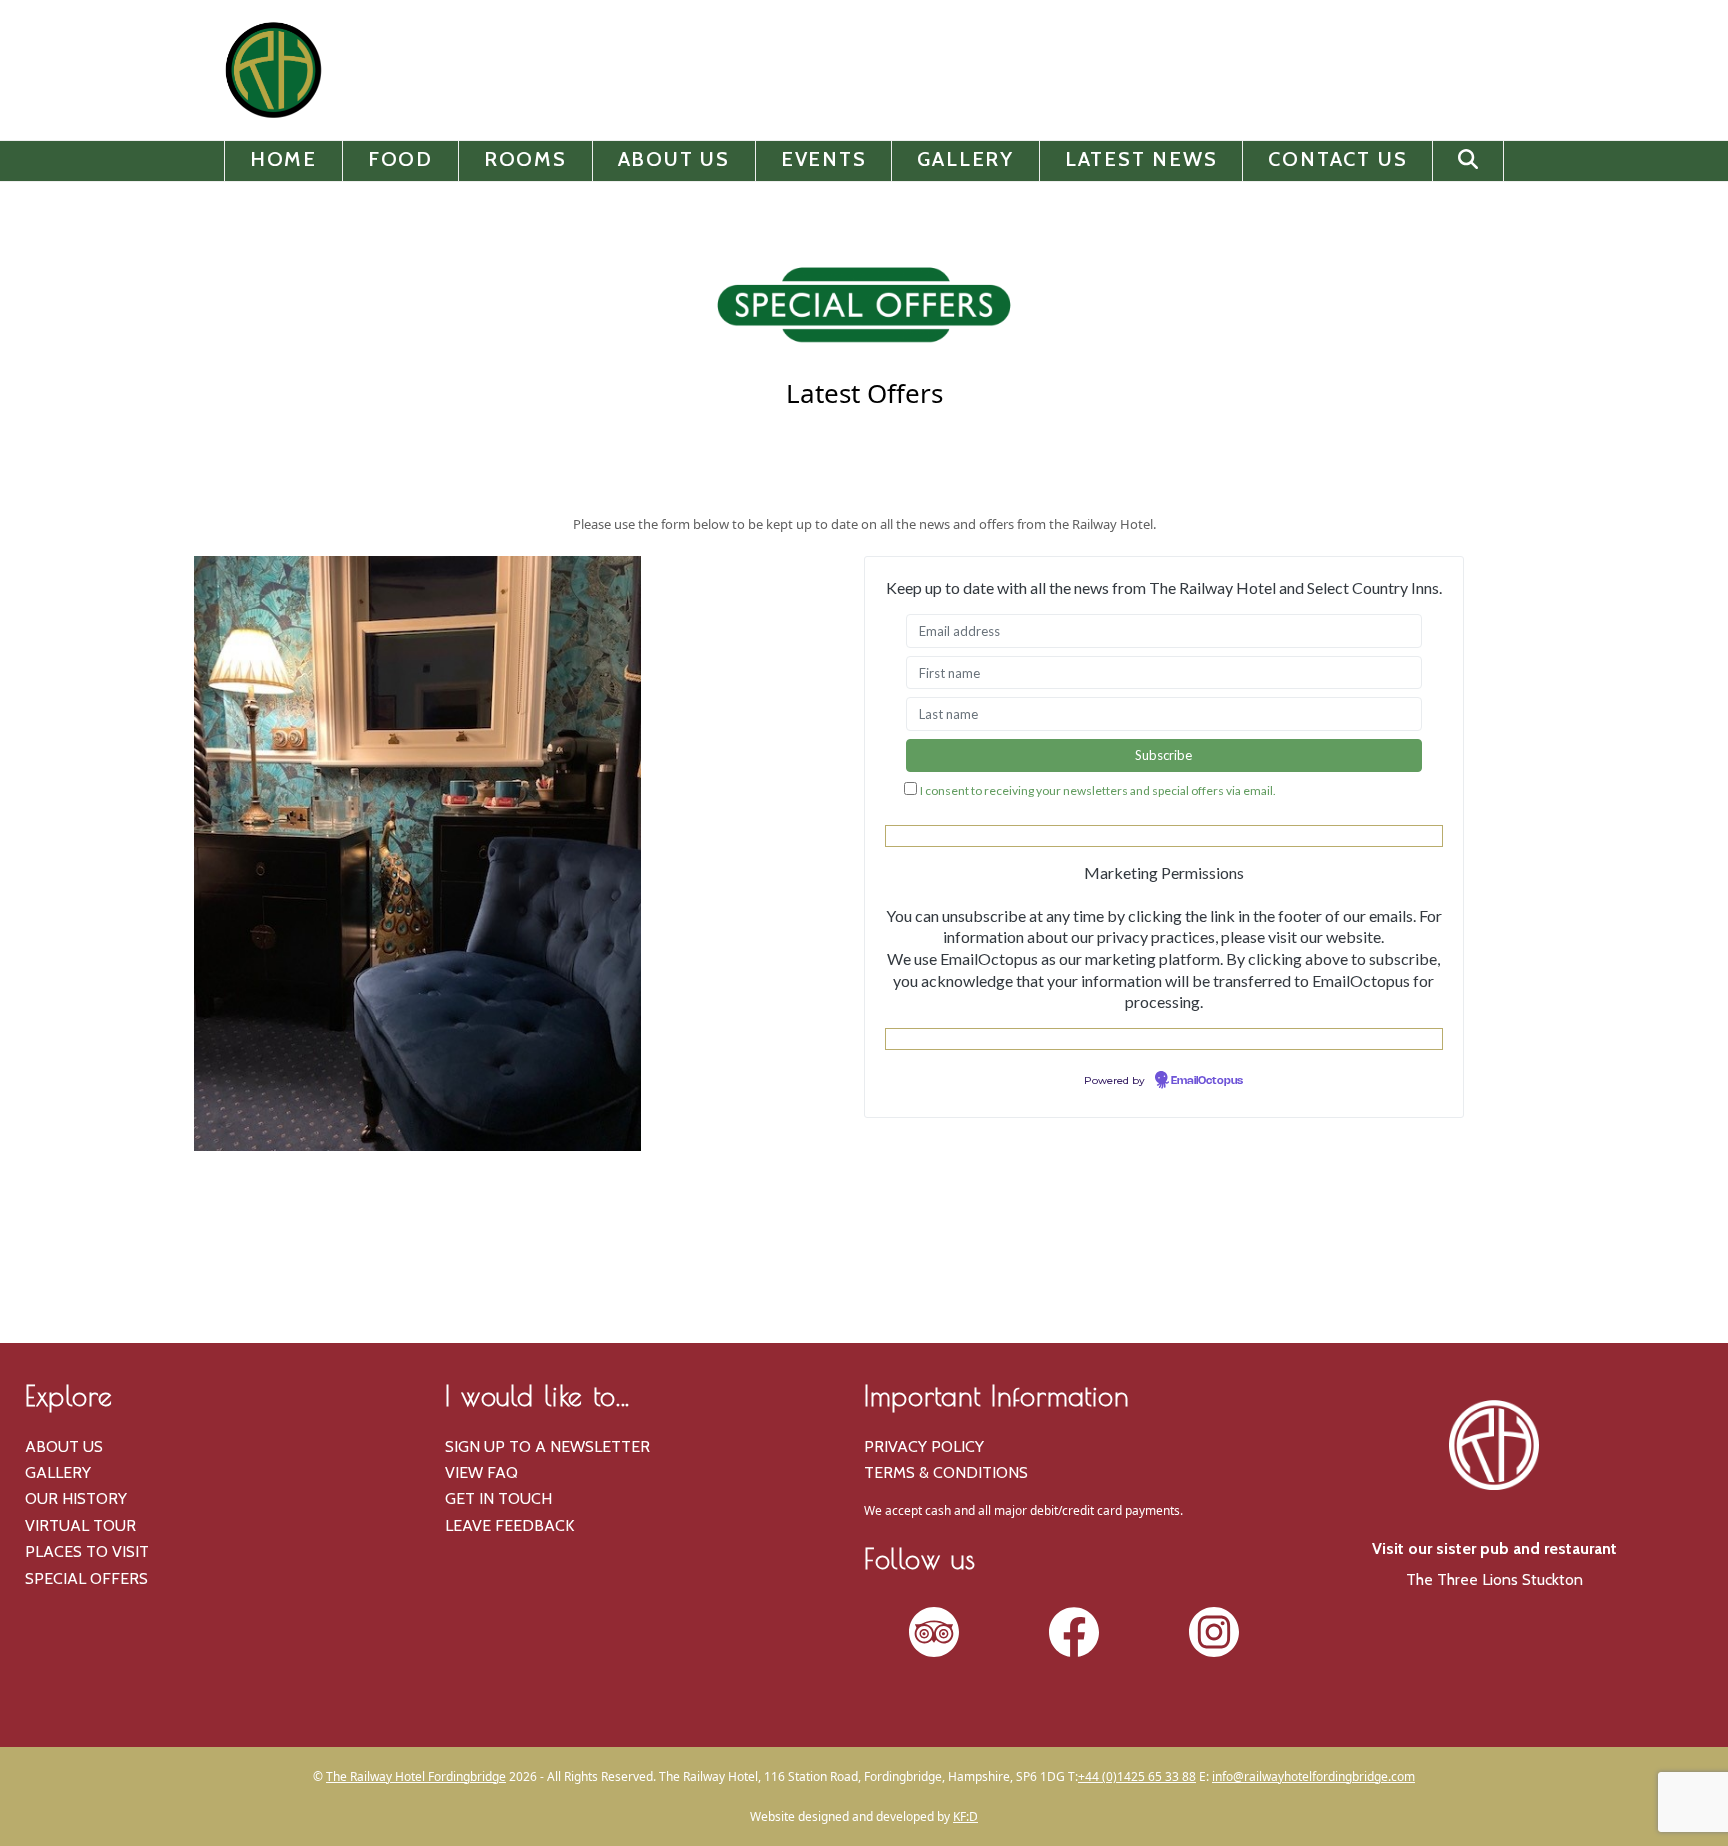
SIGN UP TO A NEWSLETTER (547, 1446)
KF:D (965, 1816)
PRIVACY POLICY (924, 1446)
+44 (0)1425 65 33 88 (1137, 1776)
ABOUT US (64, 1446)
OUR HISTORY (76, 1498)
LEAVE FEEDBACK (509, 1525)
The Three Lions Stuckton (1494, 1579)
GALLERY (58, 1472)
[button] (1468, 161)
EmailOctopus (1207, 1081)
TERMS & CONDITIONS (946, 1472)
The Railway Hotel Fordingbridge (416, 1776)
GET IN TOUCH (498, 1498)
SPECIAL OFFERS (86, 1578)
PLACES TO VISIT (87, 1551)
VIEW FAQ (481, 1472)
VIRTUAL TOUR (80, 1525)
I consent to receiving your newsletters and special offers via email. (1098, 790)
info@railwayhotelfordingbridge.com (1313, 1776)
